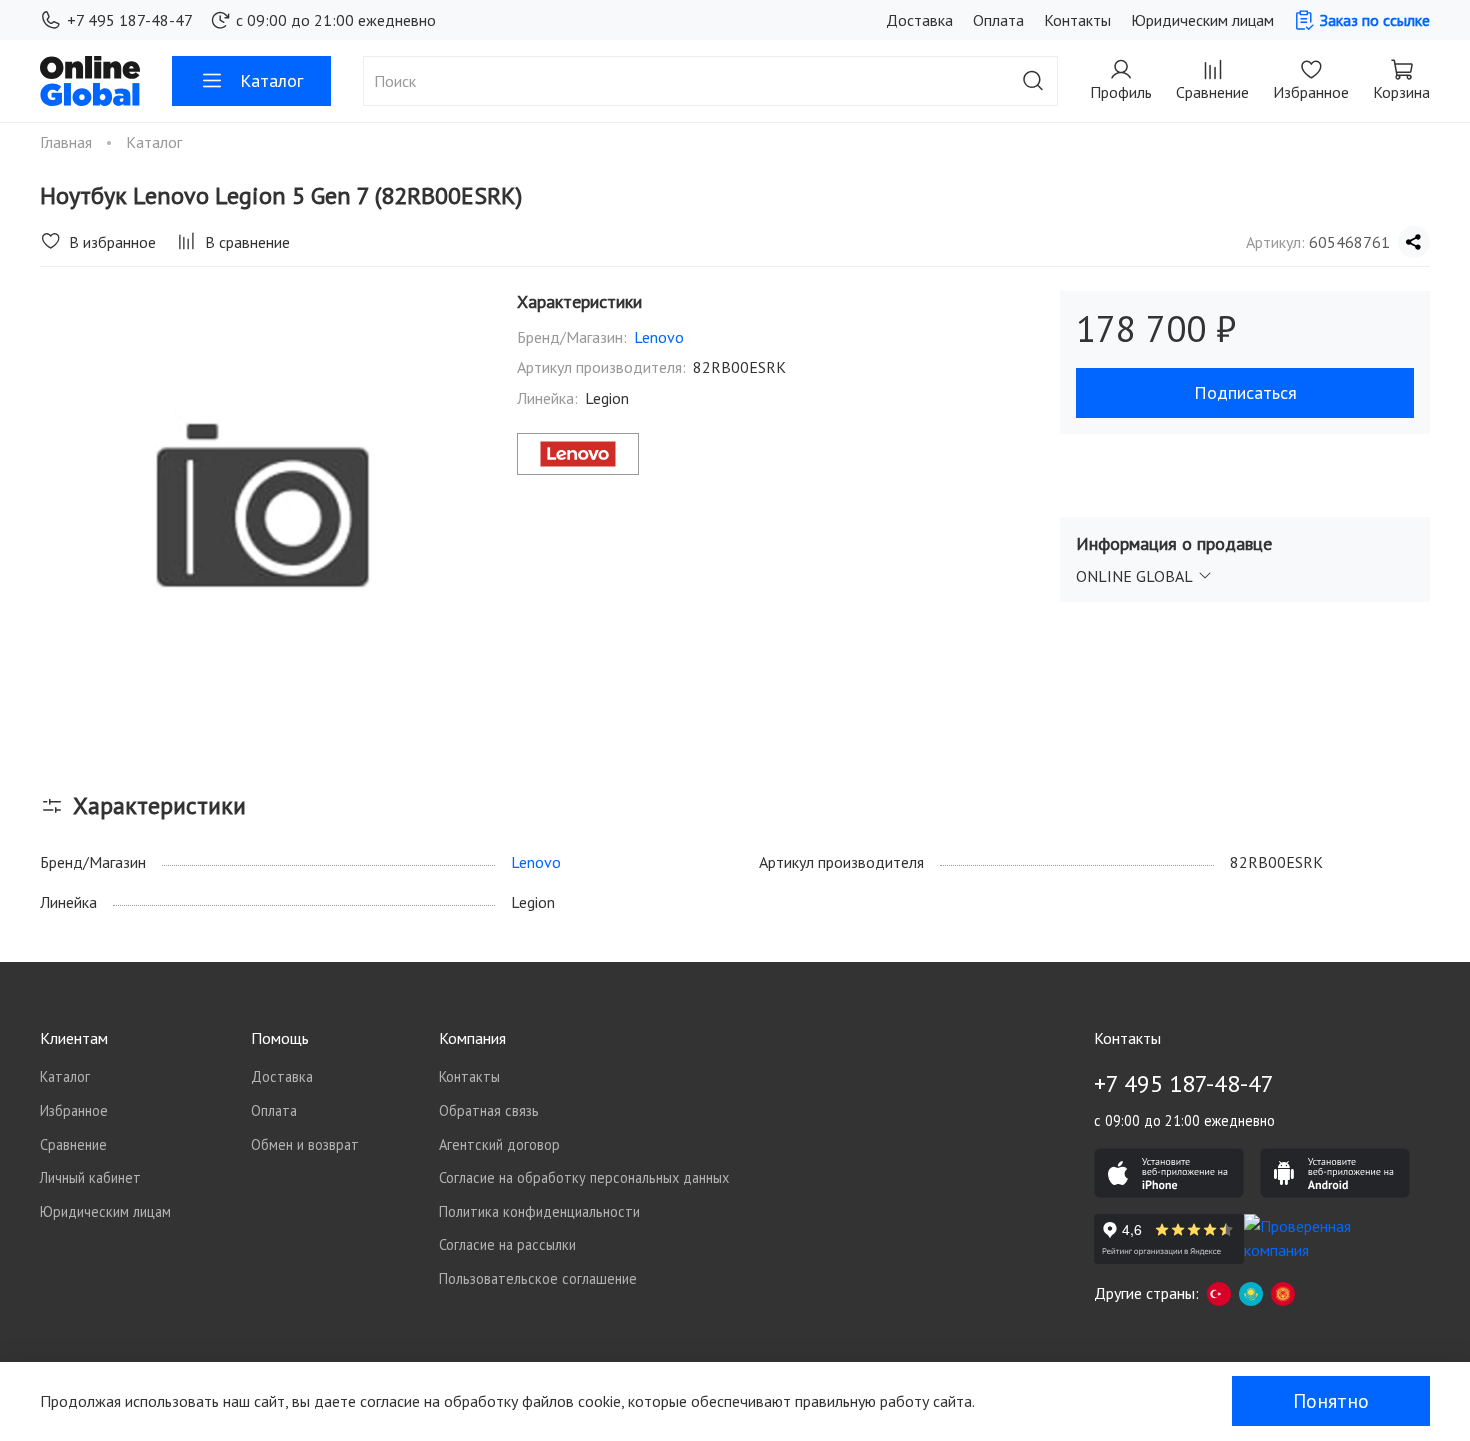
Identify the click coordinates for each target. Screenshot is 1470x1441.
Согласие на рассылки (507, 1244)
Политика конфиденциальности (539, 1211)
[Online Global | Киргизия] (1283, 1293)
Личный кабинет (90, 1177)
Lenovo (659, 337)
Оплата (998, 20)
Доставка (919, 20)
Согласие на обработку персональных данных (584, 1177)
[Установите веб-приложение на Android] (1335, 1173)
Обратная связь (489, 1110)
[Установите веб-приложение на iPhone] (1169, 1173)
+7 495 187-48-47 (130, 20)
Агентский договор (499, 1144)
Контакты (1077, 20)
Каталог (271, 80)
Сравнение (73, 1144)
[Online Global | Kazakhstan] (1251, 1293)
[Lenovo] (578, 454)
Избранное (74, 1110)
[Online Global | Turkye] (1219, 1293)
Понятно (1331, 1401)
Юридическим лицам (1202, 20)
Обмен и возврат (305, 1144)
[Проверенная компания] (1319, 1239)
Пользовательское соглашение (538, 1278)
